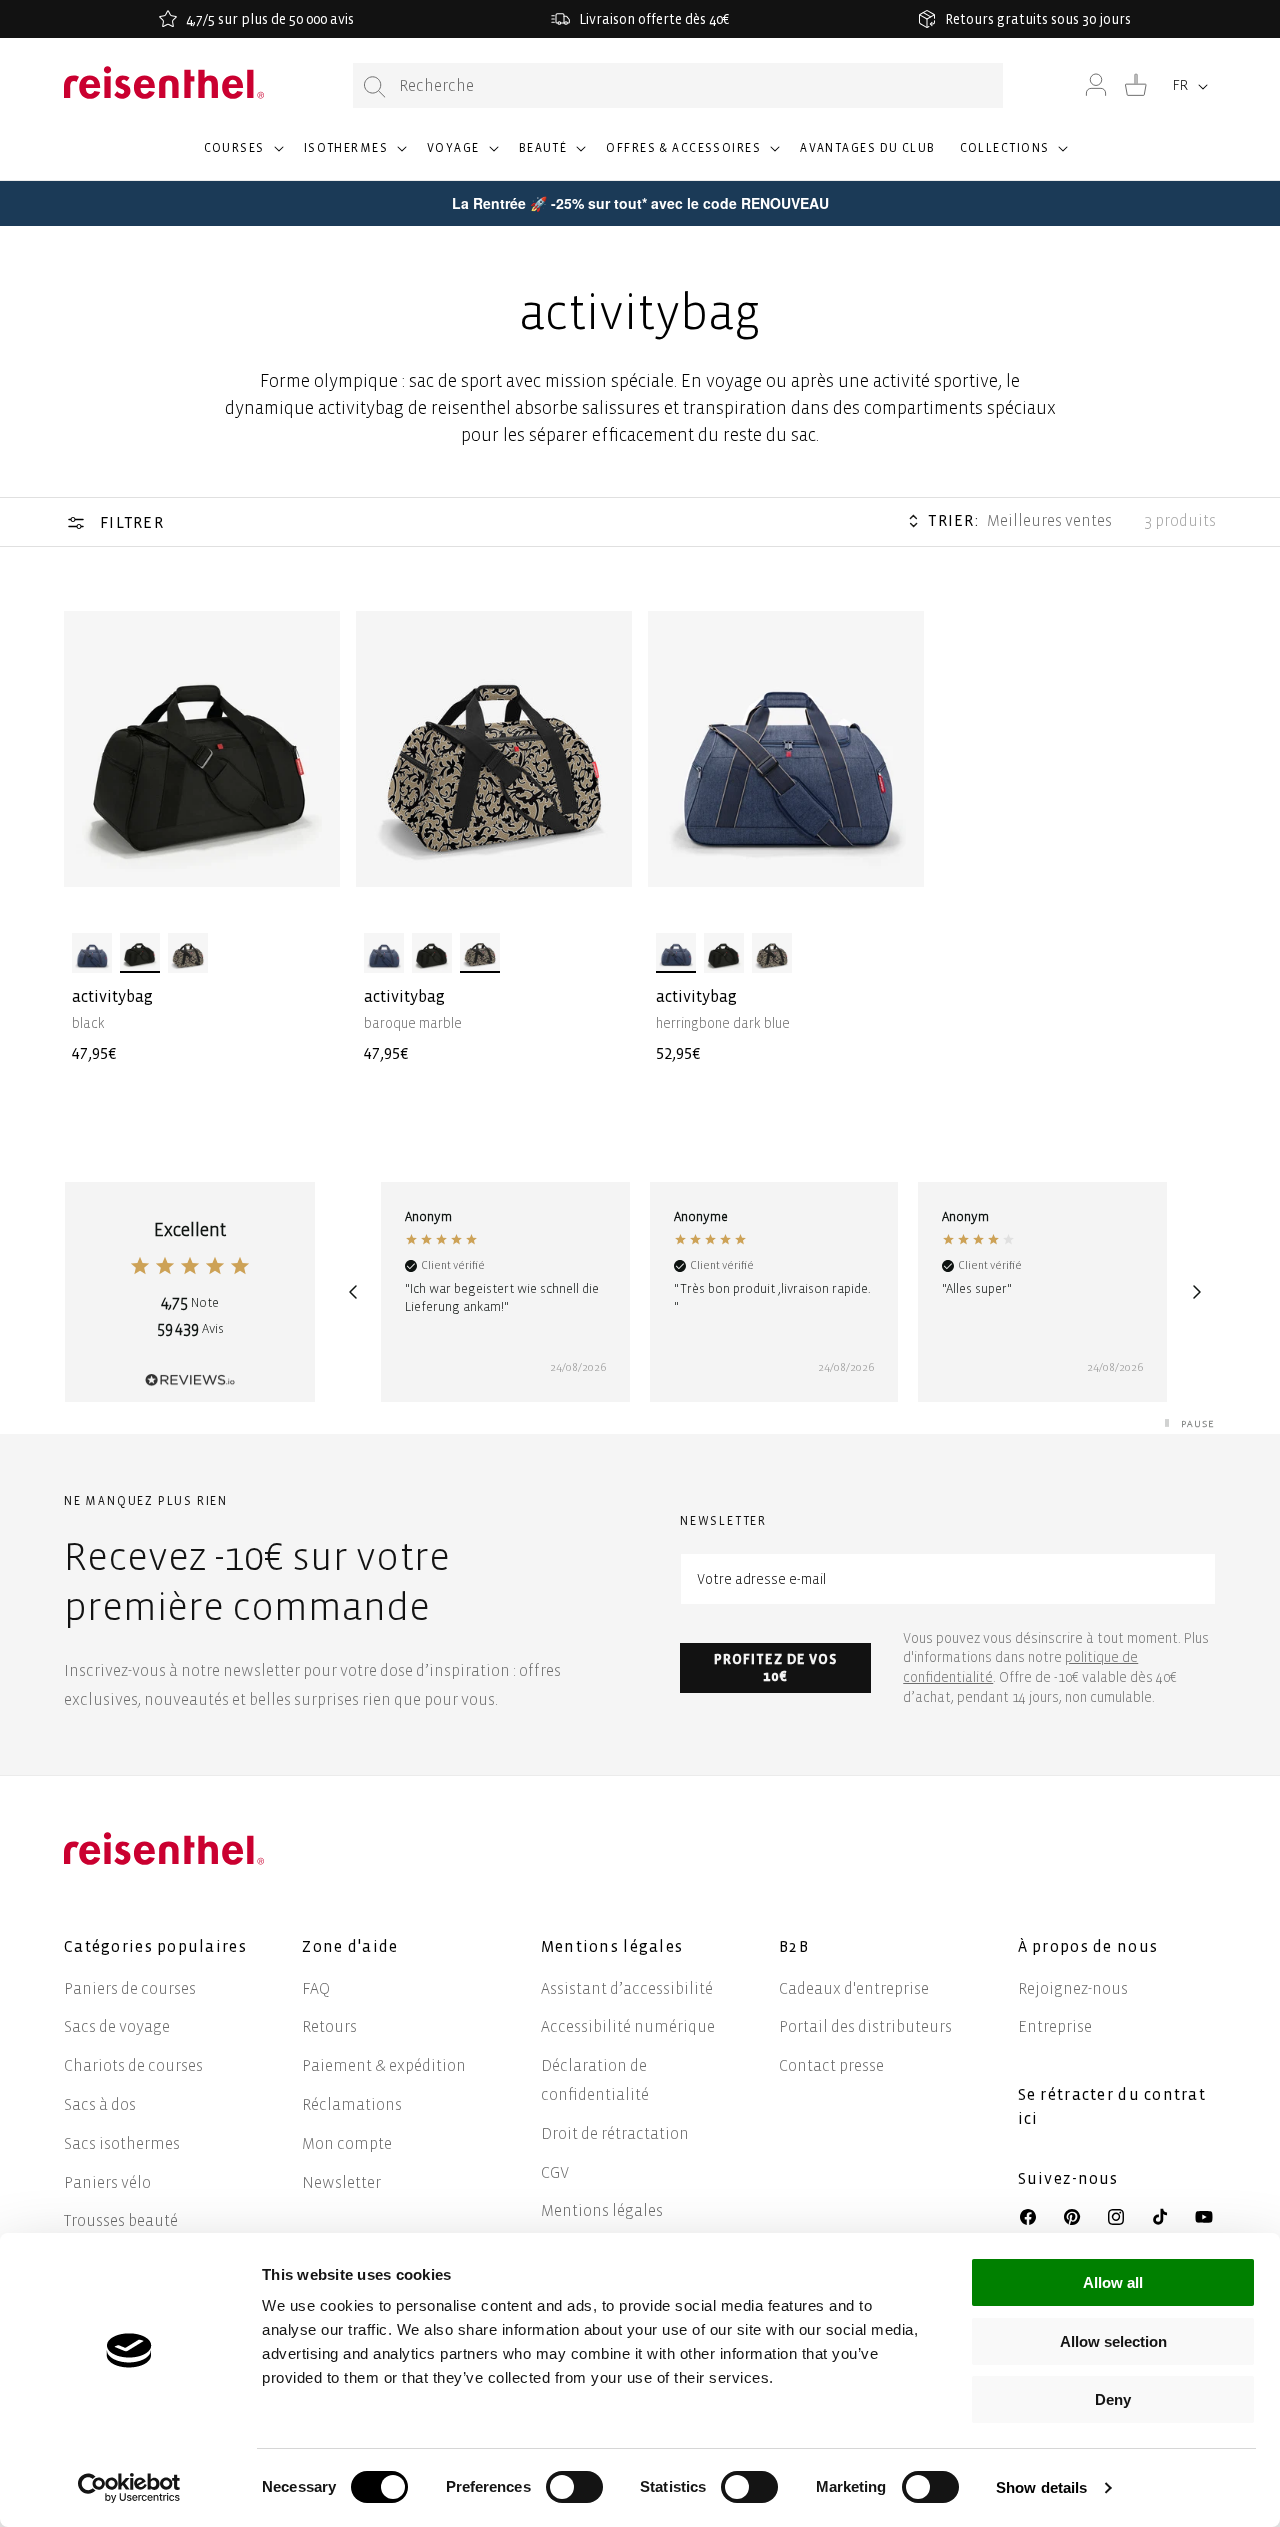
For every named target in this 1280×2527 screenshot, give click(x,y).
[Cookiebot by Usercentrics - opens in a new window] (129, 2488)
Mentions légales (602, 2210)
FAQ (316, 1988)
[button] (242, 157)
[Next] (1197, 1292)
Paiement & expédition (384, 2065)
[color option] (92, 953)
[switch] (574, 2487)
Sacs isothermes (122, 2143)
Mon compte (347, 2143)
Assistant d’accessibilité (627, 1988)
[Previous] (353, 1292)
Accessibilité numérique (628, 2026)
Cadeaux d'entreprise (854, 1988)
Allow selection (1113, 2341)
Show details (1041, 2487)
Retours (329, 2026)
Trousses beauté (121, 2220)
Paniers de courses (130, 1988)
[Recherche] (375, 86)
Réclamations (352, 2104)
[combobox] (678, 85)
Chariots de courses (133, 2065)
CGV (555, 2172)
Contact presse (831, 2065)
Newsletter (341, 2182)
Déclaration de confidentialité (595, 2080)
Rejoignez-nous (1073, 1988)
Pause (1198, 1423)
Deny (1113, 2399)
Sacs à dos (100, 2104)
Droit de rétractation (615, 2133)
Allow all (1113, 2282)
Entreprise (1055, 2026)
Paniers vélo (107, 2182)
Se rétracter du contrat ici (1112, 2106)
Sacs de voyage (117, 2026)
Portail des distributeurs (865, 2026)
